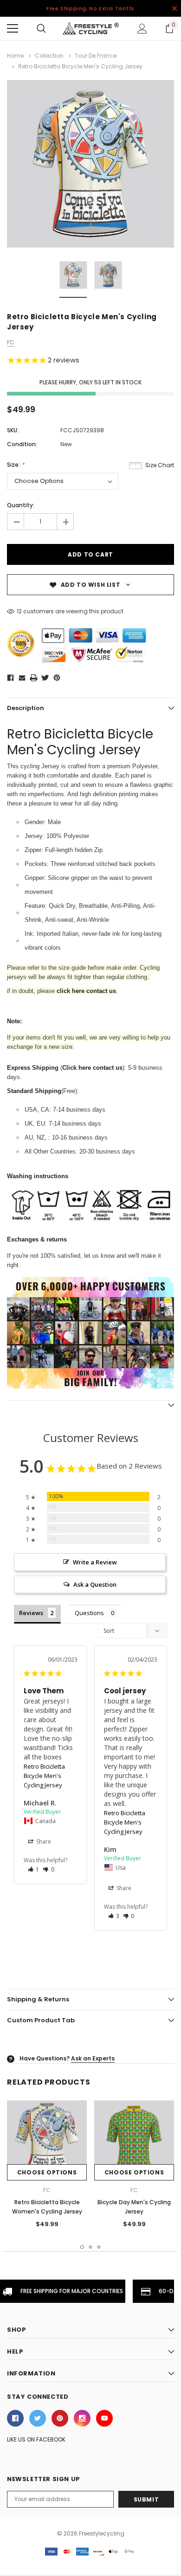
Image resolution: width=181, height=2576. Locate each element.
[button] (34, 1869)
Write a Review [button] (95, 1562)
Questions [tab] (89, 1613)
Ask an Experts (93, 2058)
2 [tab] (90, 2247)
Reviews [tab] (31, 1613)
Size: (14, 465)
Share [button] (43, 1841)
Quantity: (21, 505)
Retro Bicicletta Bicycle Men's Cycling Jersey (44, 1776)
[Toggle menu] (13, 28)
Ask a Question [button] (95, 1584)
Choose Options (47, 2172)
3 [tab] (99, 2247)
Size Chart (160, 465)
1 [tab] (82, 2247)
